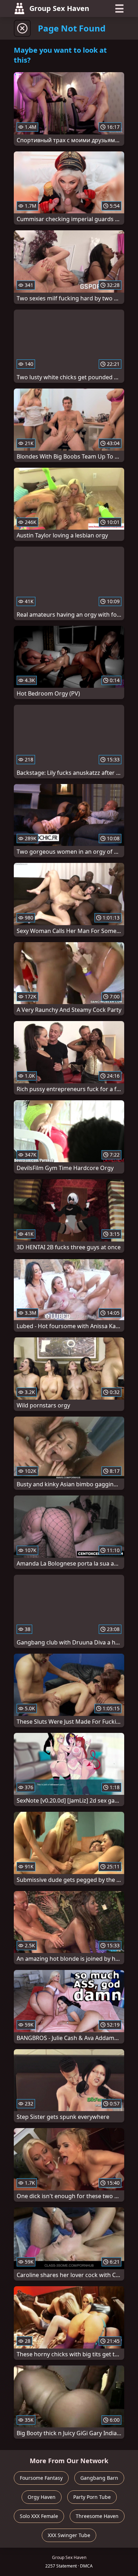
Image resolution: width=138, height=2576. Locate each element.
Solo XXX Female (39, 2516)
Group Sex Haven (59, 8)
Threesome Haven (97, 2516)
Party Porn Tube (92, 2497)
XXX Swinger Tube (69, 2535)
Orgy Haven (42, 2497)
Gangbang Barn (99, 2478)
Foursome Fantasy (41, 2478)
